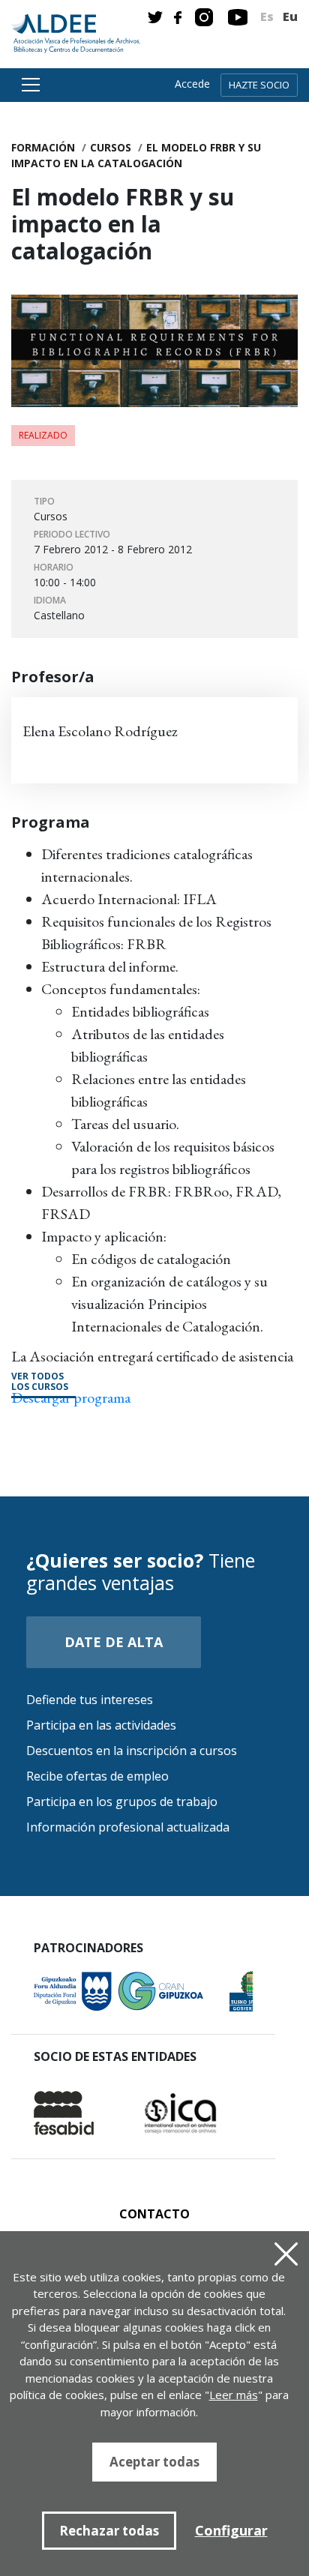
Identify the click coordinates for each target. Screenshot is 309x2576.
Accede (192, 84)
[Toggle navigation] (28, 85)
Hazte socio (259, 85)
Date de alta (114, 1642)
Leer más (234, 2395)
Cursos (111, 147)
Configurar (231, 2530)
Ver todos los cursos (40, 1382)
